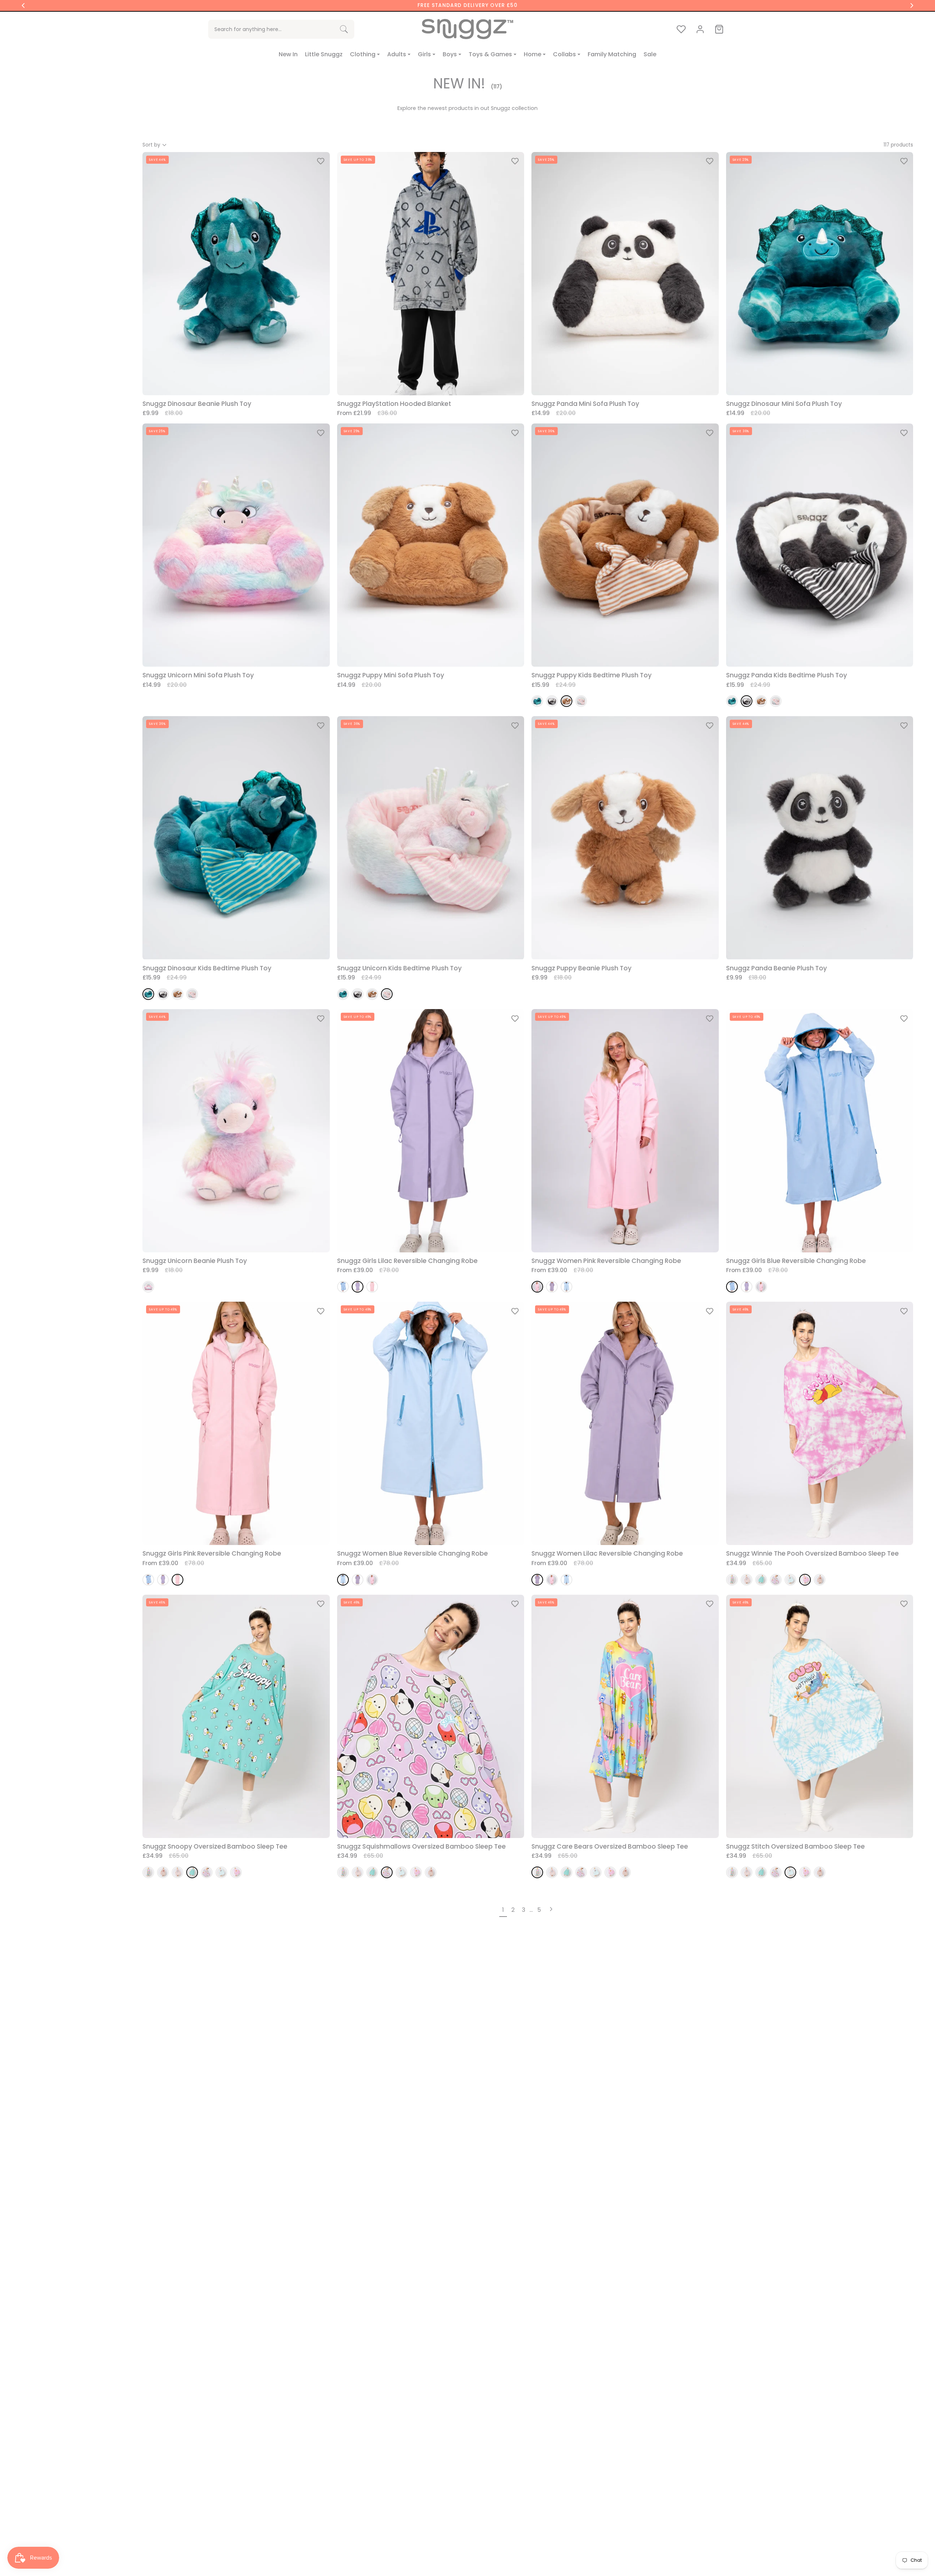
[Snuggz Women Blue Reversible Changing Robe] (566, 1287)
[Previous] (23, 5)
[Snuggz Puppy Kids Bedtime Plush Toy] (566, 701)
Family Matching (612, 54)
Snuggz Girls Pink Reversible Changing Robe (212, 1554)
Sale (650, 54)
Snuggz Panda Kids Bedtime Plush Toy (787, 675)
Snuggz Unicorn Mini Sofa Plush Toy (198, 675)
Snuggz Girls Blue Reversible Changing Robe (796, 1261)
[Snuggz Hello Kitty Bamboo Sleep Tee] (747, 1580)
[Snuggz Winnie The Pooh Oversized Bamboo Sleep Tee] (805, 1580)
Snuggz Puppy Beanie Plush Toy (581, 968)
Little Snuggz (324, 54)
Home (533, 54)
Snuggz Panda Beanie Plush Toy (776, 968)
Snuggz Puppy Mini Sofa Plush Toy (391, 675)
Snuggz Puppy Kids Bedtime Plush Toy (591, 675)
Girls (424, 54)
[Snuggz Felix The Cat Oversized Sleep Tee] (820, 1580)
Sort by (151, 145)
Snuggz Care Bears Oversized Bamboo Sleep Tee (610, 1847)
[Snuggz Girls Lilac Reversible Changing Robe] (358, 1287)
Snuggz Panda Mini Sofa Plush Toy (585, 404)
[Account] (700, 29)
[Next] (912, 5)
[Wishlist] (681, 29)
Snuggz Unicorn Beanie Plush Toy (195, 1261)
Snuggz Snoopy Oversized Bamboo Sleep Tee (215, 1847)
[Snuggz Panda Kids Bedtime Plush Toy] (552, 701)
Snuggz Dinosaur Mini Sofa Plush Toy (784, 404)
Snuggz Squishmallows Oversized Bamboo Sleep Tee (421, 1847)
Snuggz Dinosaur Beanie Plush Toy (197, 404)
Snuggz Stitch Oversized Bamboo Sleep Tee (795, 1847)
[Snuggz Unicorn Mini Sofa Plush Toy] (148, 1287)
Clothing (363, 54)
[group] (467, 5)
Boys (450, 54)
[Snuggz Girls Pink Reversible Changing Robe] (372, 1287)
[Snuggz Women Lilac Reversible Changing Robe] (552, 1287)
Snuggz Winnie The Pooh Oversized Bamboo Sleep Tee (812, 1554)
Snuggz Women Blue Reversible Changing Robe (413, 1554)
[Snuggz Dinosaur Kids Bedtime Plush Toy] (537, 701)
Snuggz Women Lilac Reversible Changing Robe (607, 1554)
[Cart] (719, 29)
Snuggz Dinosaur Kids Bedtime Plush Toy (207, 968)
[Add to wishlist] (321, 161)
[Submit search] (344, 29)
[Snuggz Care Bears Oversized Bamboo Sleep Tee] (732, 1580)
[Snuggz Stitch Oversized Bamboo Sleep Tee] (790, 1580)
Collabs (564, 54)
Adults (397, 54)
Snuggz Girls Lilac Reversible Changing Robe (407, 1261)
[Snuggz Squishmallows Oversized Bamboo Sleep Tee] (776, 1580)
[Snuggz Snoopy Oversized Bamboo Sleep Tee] (761, 1580)
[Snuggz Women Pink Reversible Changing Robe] (537, 1287)
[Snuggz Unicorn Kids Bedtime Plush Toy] (581, 701)
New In (288, 54)
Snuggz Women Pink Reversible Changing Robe (606, 1261)
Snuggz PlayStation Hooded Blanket (394, 404)
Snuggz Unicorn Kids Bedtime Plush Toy (399, 968)
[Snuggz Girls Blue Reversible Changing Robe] (343, 1287)
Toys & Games (490, 54)
